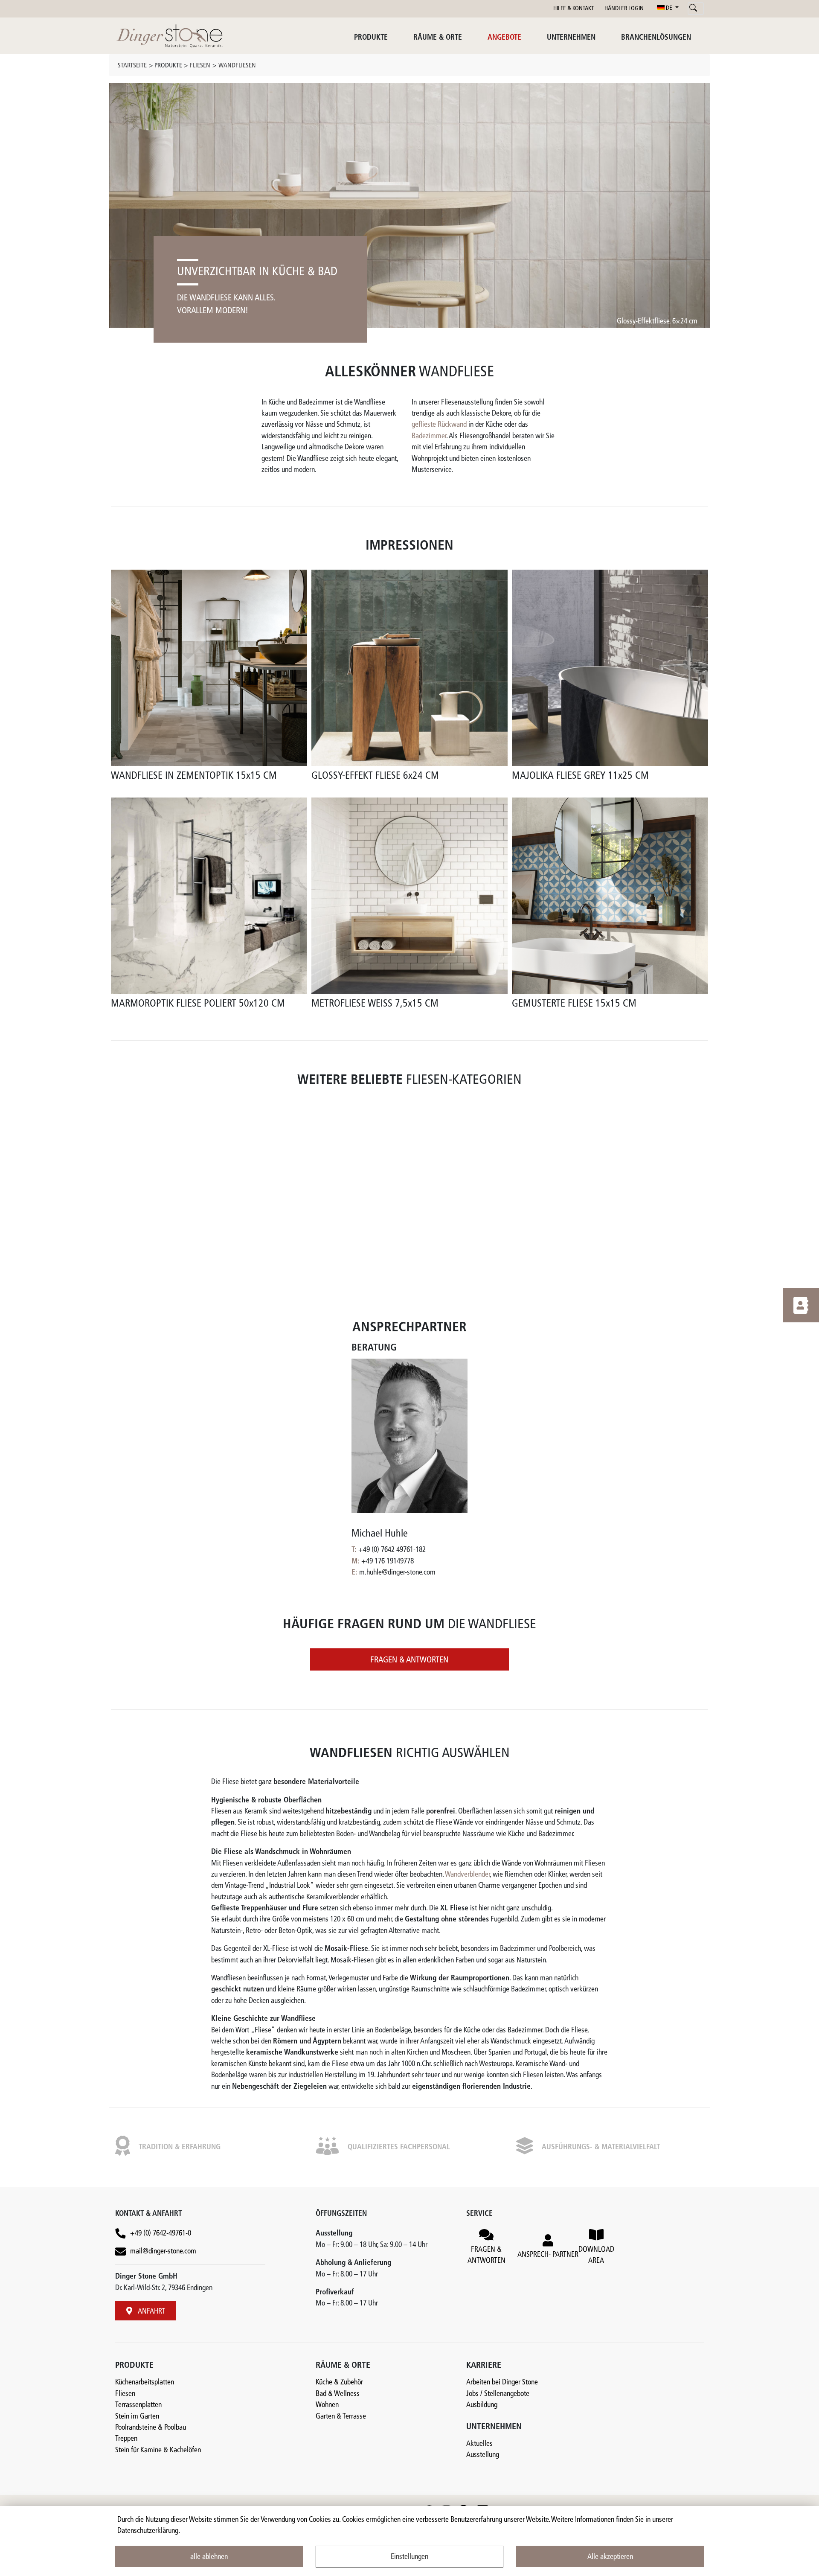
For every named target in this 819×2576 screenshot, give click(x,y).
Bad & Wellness (338, 2394)
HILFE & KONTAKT (574, 9)
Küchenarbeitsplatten (145, 2382)
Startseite (132, 66)
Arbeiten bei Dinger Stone (502, 2382)
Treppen (126, 2439)
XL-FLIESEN (388, 1237)
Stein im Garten (137, 2416)
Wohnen (327, 2405)
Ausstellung (483, 2455)
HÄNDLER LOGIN (624, 9)
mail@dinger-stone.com (163, 2251)
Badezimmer (429, 436)
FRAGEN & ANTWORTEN (409, 1660)
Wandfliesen (237, 66)
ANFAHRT (151, 2312)
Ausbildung (482, 2405)
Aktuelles (479, 2444)
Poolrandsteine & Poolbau (151, 2428)
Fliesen (200, 66)
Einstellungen (409, 2557)
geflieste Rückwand (439, 425)
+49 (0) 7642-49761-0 (161, 2234)
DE (669, 8)
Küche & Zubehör (339, 2382)
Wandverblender (467, 1875)
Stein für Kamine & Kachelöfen (158, 2450)
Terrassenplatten (138, 2405)
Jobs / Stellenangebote (498, 2394)
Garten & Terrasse (341, 2416)
